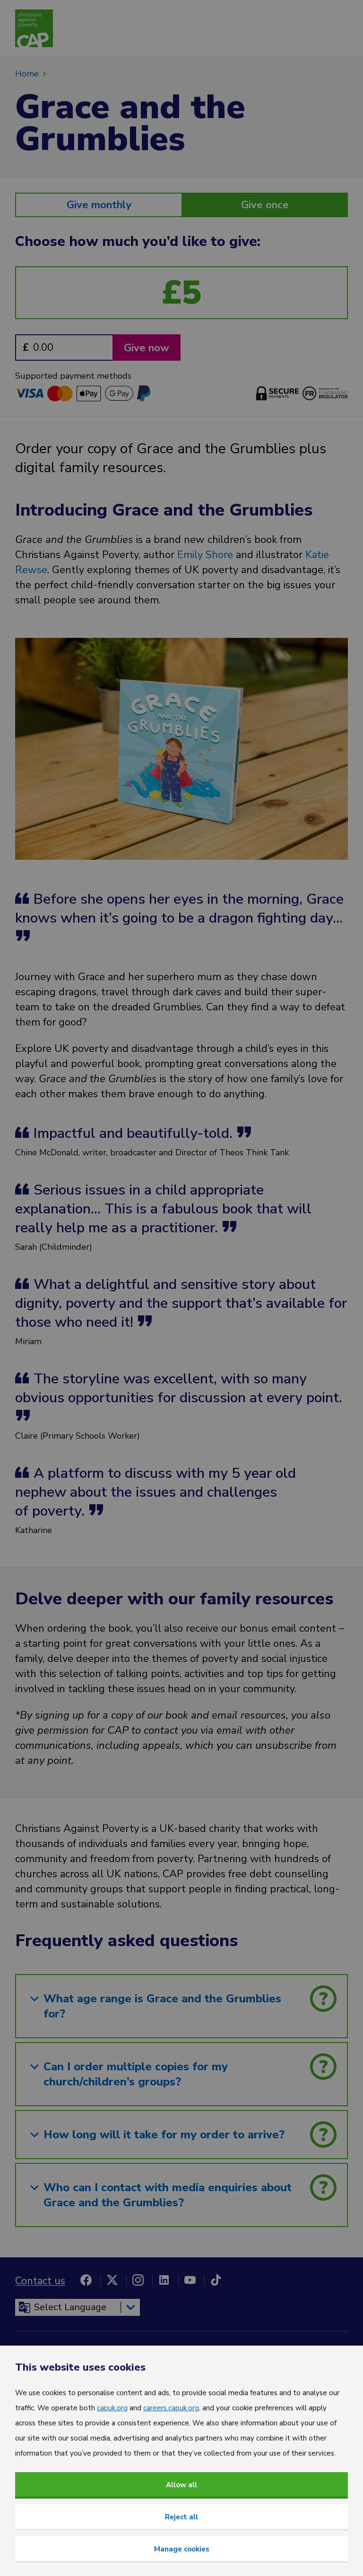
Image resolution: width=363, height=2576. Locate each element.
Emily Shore (207, 555)
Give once (265, 205)
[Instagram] (138, 2280)
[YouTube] (190, 2280)
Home (27, 74)
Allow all (181, 2485)
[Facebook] (86, 2280)
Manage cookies (182, 2549)
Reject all (181, 2517)
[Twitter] (112, 2280)
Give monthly (99, 205)
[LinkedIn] (164, 2280)
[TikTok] (216, 2280)
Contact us (40, 2281)
